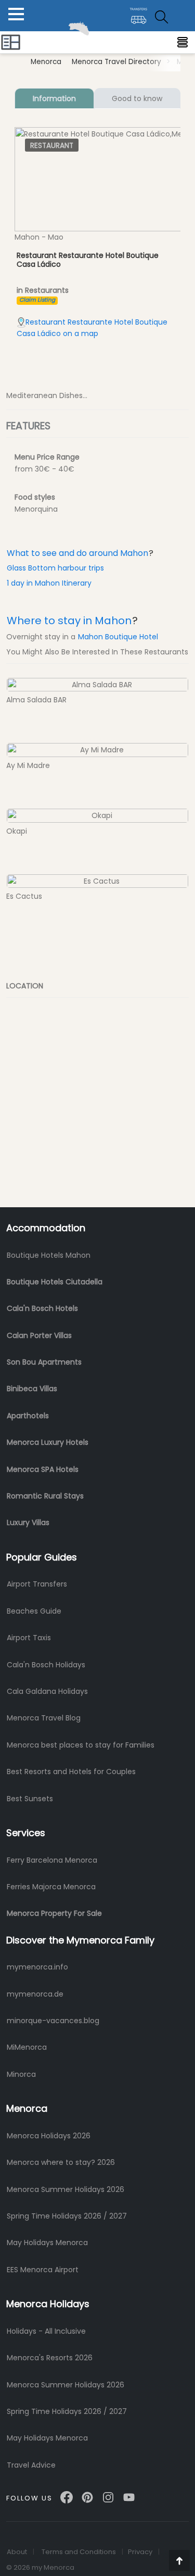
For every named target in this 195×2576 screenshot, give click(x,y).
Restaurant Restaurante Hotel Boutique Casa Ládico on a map (92, 328)
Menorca (46, 62)
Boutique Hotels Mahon (49, 1255)
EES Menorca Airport (43, 2270)
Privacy (140, 2552)
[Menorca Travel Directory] (11, 42)
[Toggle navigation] (183, 42)
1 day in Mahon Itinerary (49, 583)
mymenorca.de (35, 1994)
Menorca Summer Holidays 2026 (66, 2189)
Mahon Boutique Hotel (118, 637)
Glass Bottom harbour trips (55, 568)
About (17, 2552)
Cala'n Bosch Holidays (46, 1665)
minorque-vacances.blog (53, 2021)
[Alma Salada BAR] (97, 684)
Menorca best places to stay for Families (81, 1745)
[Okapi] (97, 815)
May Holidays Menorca (47, 2243)
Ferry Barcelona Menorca (52, 1860)
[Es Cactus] (97, 881)
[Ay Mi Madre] (97, 749)
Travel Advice (31, 2465)
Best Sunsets (30, 1799)
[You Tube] (129, 2493)
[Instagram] (108, 2493)
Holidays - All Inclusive (46, 2331)
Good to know (137, 98)
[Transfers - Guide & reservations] (139, 12)
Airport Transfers (37, 1584)
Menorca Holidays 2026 (49, 2136)
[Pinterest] (87, 2493)
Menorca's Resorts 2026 (50, 2358)
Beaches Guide (34, 1611)
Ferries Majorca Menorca (51, 1887)
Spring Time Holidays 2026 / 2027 (67, 2216)
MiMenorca (27, 2047)
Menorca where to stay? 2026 (61, 2162)
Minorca (21, 2074)
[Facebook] (67, 2493)
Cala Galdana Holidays (47, 1691)
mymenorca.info (37, 1967)
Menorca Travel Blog (44, 1718)
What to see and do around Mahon (77, 553)
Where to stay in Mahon (69, 621)
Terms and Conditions (79, 2552)
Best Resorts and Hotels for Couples (71, 1772)
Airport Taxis (29, 1638)
